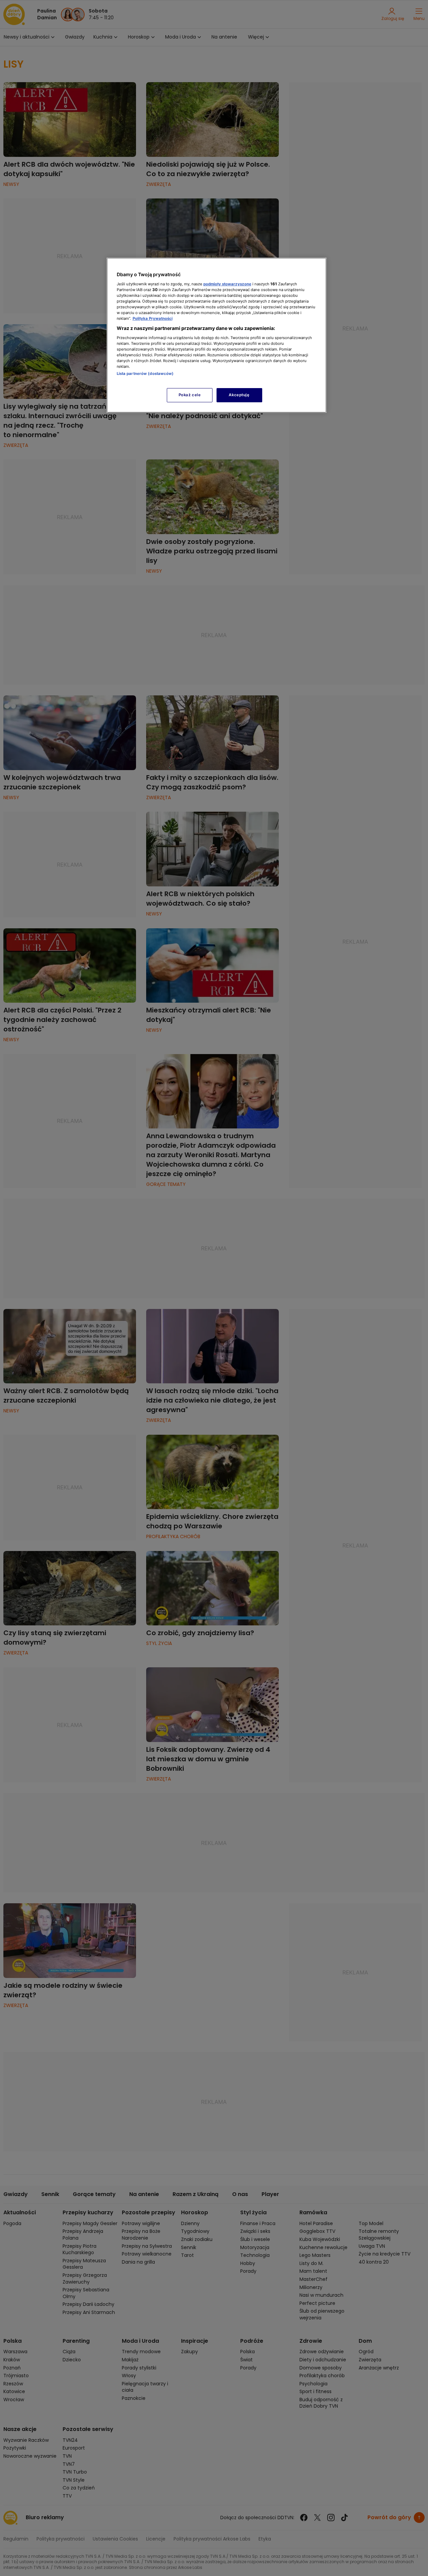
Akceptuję (239, 395)
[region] (217, 335)
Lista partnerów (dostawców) (145, 374)
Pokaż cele (190, 395)
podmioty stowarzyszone (227, 284)
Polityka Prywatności (153, 318)
